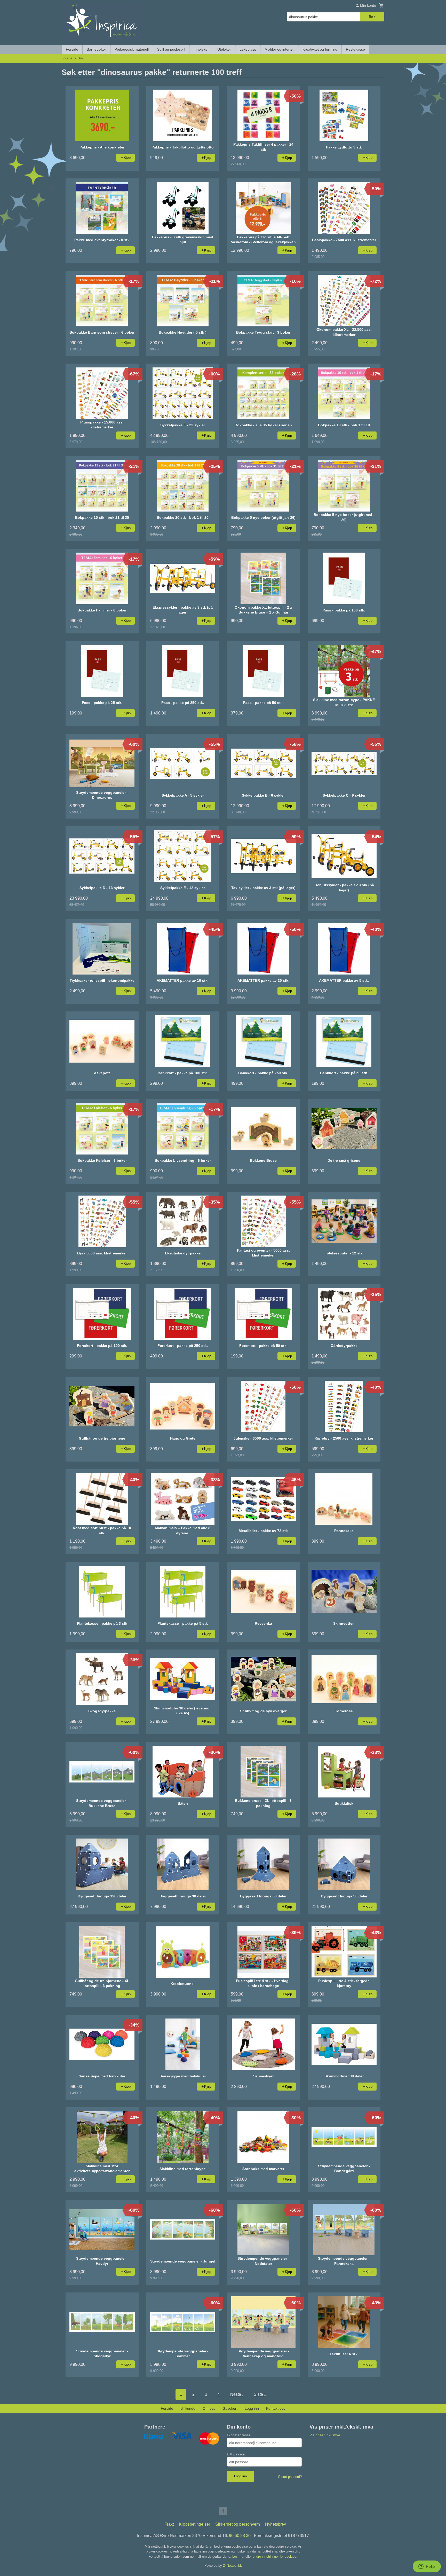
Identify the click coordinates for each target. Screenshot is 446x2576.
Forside (72, 49)
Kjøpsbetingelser (194, 2524)
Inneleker (201, 49)
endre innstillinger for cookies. (275, 2557)
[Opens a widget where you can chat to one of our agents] (427, 2567)
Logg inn (252, 2408)
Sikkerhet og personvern (238, 2524)
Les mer (239, 2557)
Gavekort (230, 2408)
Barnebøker (96, 49)
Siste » (260, 2394)
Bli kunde (188, 2408)
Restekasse (355, 49)
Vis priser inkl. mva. (325, 2435)
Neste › (237, 2394)
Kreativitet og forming (320, 49)
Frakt (169, 2524)
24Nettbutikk (232, 2566)
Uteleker (224, 49)
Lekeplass (248, 49)
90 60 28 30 (240, 2536)
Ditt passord (237, 2454)
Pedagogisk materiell (132, 49)
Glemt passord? (290, 2477)
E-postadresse (239, 2435)
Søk (372, 17)
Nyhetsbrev (276, 2524)
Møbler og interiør (279, 49)
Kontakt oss (276, 2408)
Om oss (209, 2408)
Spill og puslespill (171, 49)
